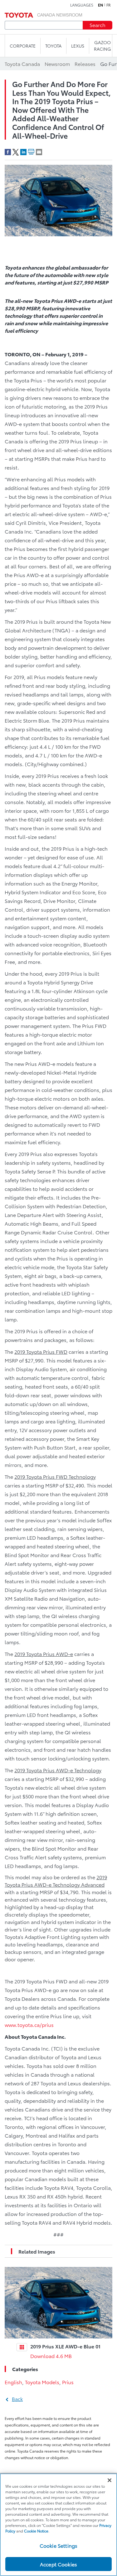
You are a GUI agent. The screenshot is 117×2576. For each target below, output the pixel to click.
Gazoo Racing (102, 46)
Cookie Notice (36, 2531)
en (100, 5)
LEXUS (78, 46)
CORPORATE (23, 46)
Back (17, 2399)
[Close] (110, 2480)
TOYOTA (53, 46)
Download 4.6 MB (51, 2356)
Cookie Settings (58, 2545)
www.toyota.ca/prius (29, 2025)
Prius (68, 2382)
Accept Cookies (58, 2564)
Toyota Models (42, 2382)
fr (109, 5)
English (13, 2382)
